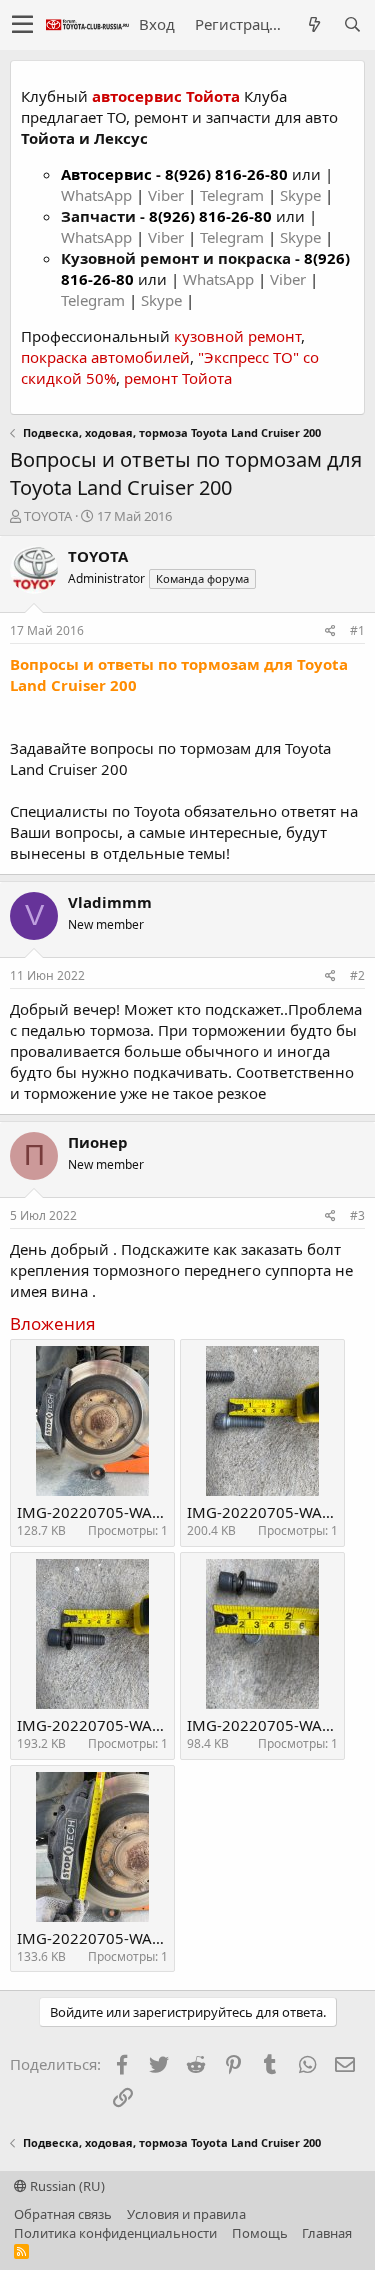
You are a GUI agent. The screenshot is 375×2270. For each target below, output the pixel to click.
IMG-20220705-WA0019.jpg (115, 1512)
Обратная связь (63, 2214)
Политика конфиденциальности (115, 2233)
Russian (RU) (66, 2186)
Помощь (260, 2233)
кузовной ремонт (237, 336)
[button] (22, 25)
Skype (302, 195)
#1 (357, 630)
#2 (357, 975)
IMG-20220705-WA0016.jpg (115, 1725)
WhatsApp (98, 195)
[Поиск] (352, 24)
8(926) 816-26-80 (226, 174)
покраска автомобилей (105, 357)
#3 (357, 1215)
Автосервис (106, 174)
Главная (327, 2233)
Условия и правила (186, 2214)
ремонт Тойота (178, 378)
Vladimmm (110, 902)
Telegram (234, 195)
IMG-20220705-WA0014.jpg (115, 1938)
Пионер (98, 1142)
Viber (166, 195)
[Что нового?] (314, 24)
